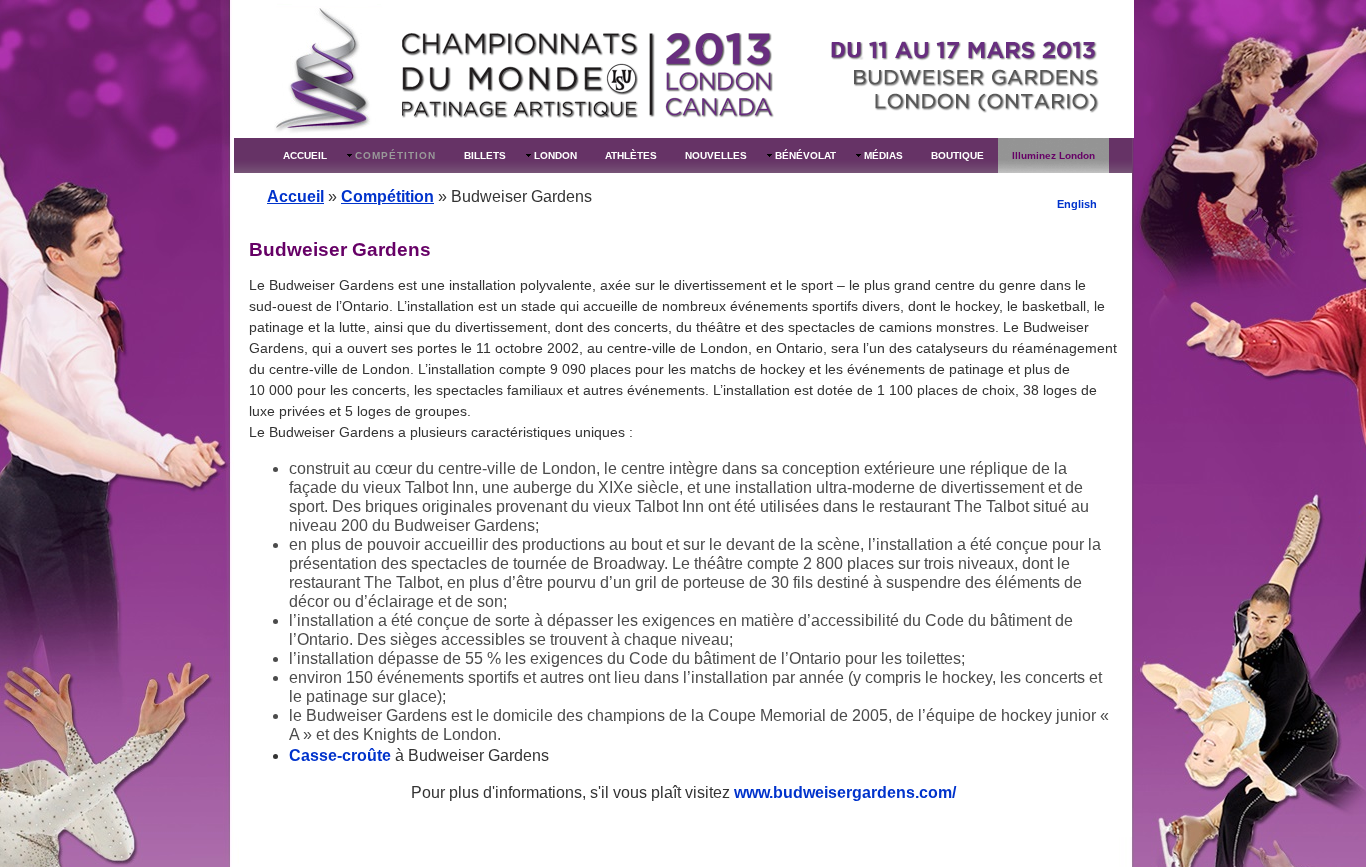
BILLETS (485, 155)
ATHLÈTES (631, 155)
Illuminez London (1053, 155)
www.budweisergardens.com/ (845, 792)
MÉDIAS (883, 155)
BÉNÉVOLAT (805, 155)
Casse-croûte (340, 755)
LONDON (555, 155)
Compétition (387, 196)
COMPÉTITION (395, 155)
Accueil (295, 196)
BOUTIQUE (957, 155)
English (1077, 204)
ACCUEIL (305, 155)
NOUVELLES (716, 155)
